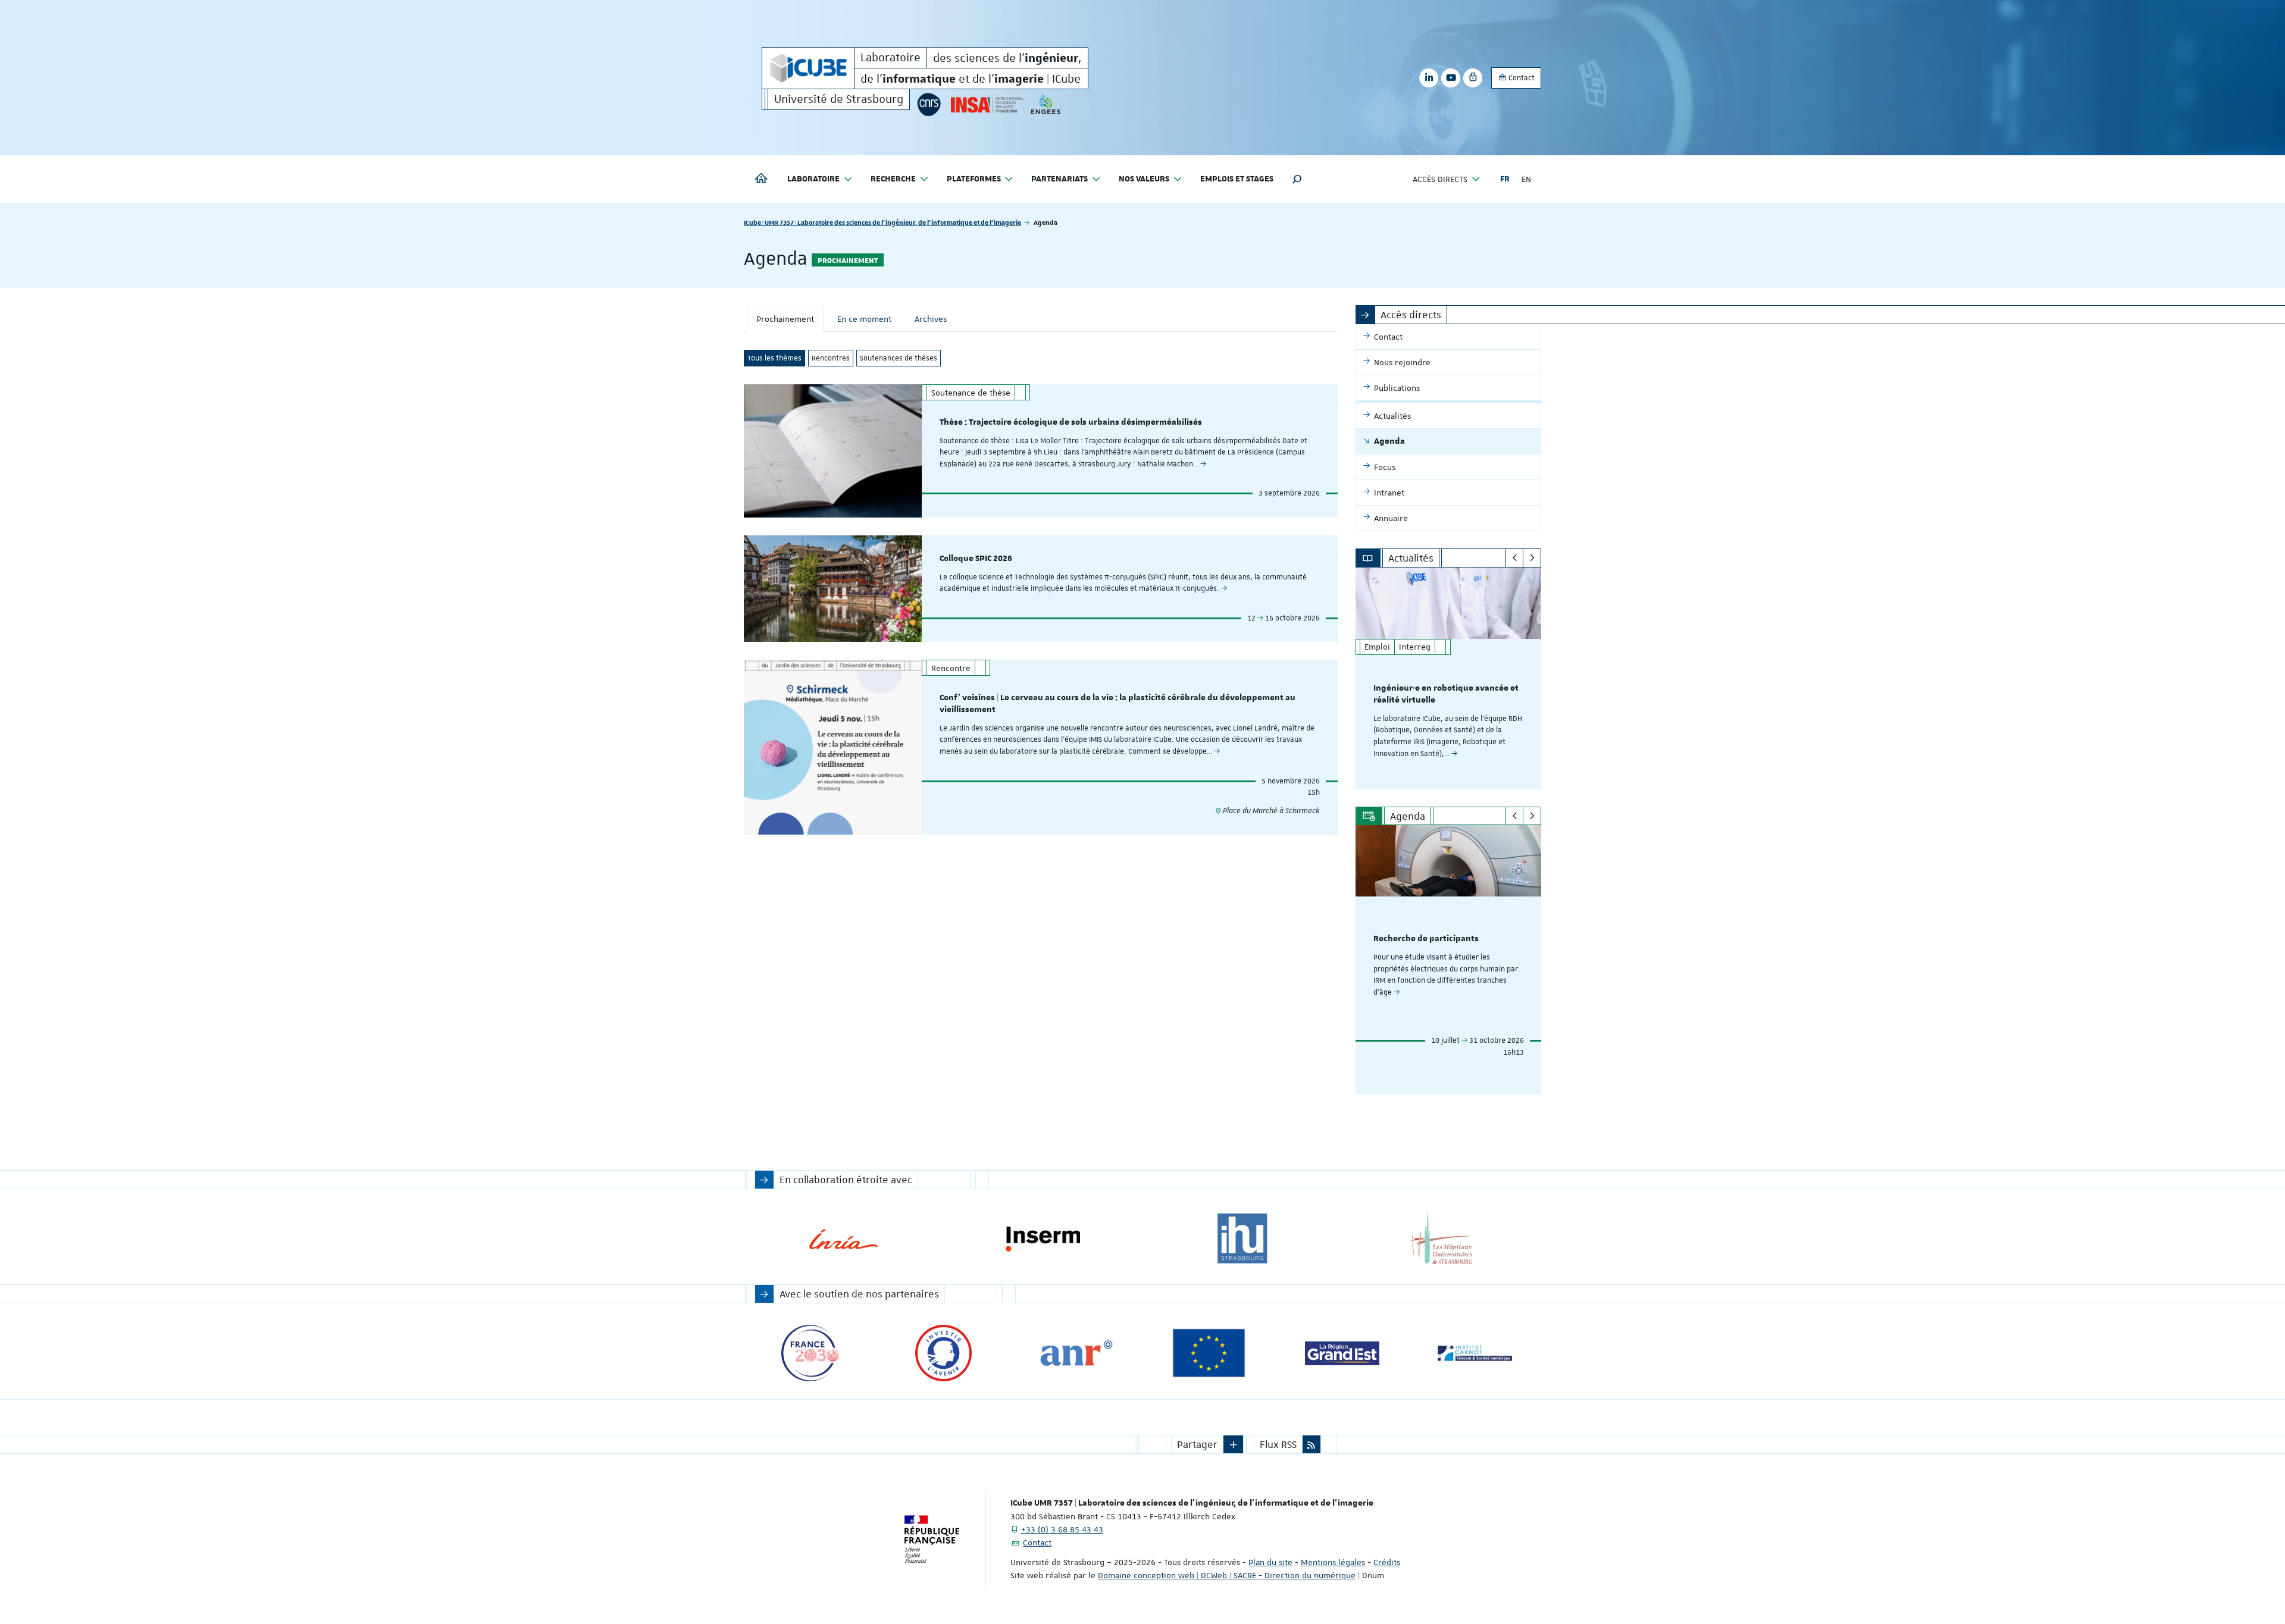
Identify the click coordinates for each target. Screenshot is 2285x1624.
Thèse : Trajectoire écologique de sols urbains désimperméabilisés (1071, 422)
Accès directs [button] (1440, 179)
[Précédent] (1515, 558)
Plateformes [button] (974, 179)
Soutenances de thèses (899, 358)
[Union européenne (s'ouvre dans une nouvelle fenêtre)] (1209, 1353)
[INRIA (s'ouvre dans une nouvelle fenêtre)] (843, 1239)
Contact (1521, 78)
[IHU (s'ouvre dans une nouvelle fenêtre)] (1242, 1239)
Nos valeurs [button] (1144, 179)
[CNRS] (929, 104)
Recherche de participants (1426, 939)
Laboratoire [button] (813, 179)
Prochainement (785, 319)
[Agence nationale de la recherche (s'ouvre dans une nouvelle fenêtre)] (1076, 1353)
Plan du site (1270, 1562)
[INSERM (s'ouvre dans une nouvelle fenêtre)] (1043, 1239)
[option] (1449, 678)
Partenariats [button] (1059, 179)
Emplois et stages (1237, 179)
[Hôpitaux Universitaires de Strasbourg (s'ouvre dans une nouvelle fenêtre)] (1442, 1239)
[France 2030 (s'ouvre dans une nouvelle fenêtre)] (810, 1353)
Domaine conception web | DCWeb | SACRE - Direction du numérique (1227, 1575)
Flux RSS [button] (1278, 1444)
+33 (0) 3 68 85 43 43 (1062, 1529)
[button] (1297, 179)
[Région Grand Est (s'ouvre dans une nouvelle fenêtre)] (1342, 1353)
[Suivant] (1532, 558)
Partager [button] (1197, 1444)
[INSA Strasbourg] (986, 104)
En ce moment (864, 319)
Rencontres (831, 358)
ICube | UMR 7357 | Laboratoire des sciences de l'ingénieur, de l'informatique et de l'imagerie (882, 222)
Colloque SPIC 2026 (976, 559)
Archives (931, 319)
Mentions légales (1333, 1562)
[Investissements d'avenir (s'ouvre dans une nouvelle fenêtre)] (943, 1353)
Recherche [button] (893, 179)
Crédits (1387, 1562)
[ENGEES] (1046, 104)
